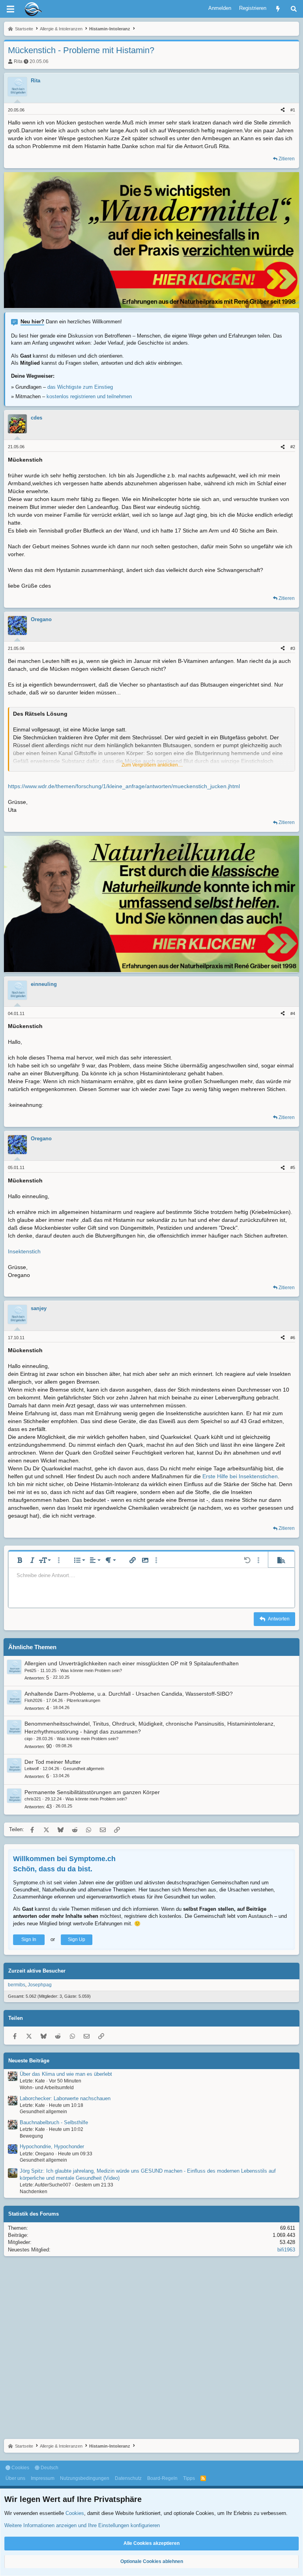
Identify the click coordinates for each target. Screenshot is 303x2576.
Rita (18, 61)
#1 (293, 110)
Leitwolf (32, 1769)
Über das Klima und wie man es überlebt (66, 2074)
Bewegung (31, 2136)
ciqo (28, 1739)
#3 (293, 648)
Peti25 (30, 1670)
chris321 (33, 1799)
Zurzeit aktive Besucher (37, 1971)
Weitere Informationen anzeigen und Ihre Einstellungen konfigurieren (82, 2525)
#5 (293, 1167)
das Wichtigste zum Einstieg (80, 387)
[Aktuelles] (278, 9)
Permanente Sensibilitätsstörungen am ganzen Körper (92, 1792)
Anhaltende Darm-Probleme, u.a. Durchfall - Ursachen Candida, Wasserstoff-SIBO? (129, 1694)
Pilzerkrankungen (83, 1700)
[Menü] (10, 9)
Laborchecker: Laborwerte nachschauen (65, 2098)
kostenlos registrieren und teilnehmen (89, 396)
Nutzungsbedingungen (85, 2478)
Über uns (15, 2478)
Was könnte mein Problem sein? (91, 1670)
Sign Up (77, 1939)
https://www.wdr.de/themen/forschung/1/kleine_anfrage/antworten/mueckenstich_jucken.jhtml (124, 786)
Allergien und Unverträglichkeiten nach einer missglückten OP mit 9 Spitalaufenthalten (132, 1663)
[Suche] (294, 9)
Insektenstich (24, 1251)
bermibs (17, 1985)
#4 (293, 1013)
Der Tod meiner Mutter (53, 1762)
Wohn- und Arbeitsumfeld (47, 2088)
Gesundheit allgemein (84, 1769)
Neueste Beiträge (29, 2061)
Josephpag (40, 1985)
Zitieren (287, 159)
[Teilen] (283, 110)
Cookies (20, 2468)
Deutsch (49, 2468)
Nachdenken (34, 2192)
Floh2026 (33, 1700)
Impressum (43, 2478)
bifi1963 (286, 2250)
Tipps (189, 2478)
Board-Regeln (162, 2478)
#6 (293, 1338)
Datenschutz (128, 2478)
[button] (20, 1560)
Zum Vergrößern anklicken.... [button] (152, 765)
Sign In (29, 1939)
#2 (293, 447)
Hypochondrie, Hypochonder (52, 2146)
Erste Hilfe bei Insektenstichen (240, 1476)
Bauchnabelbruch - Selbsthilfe (54, 2122)
